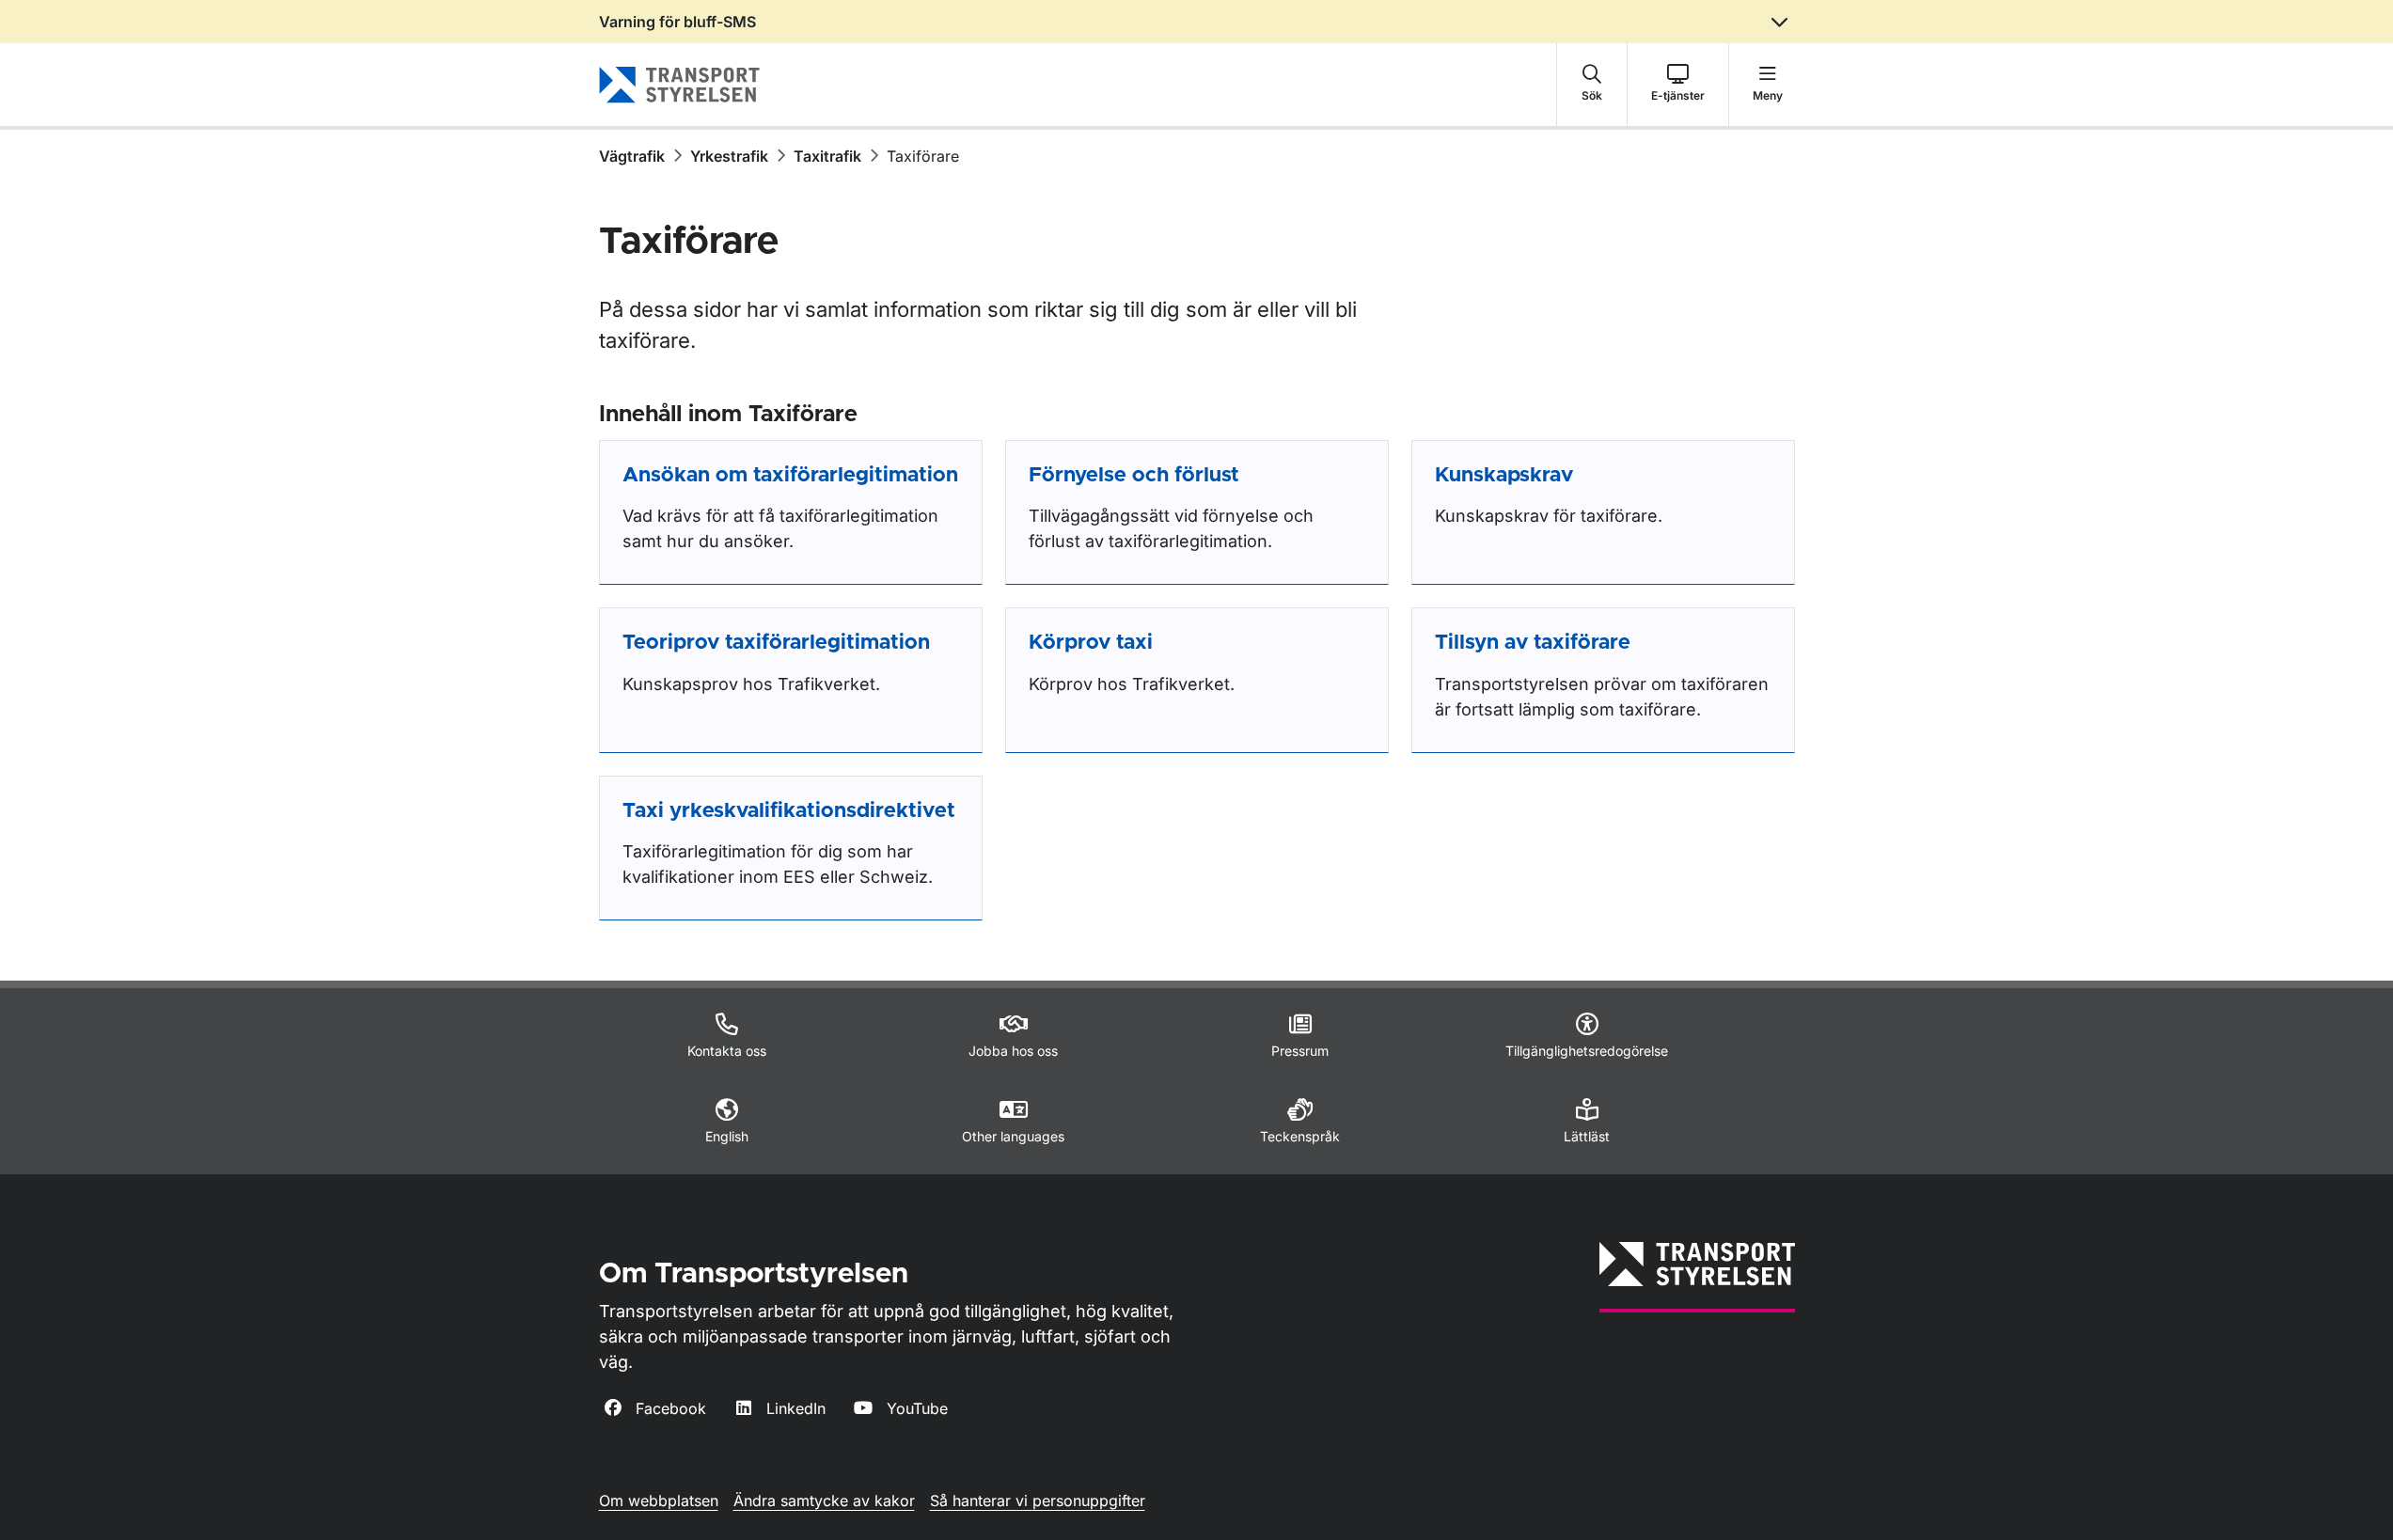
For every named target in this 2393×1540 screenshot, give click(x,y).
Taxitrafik (827, 156)
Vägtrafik (632, 156)
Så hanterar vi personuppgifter (1038, 1501)
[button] (1592, 85)
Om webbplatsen (659, 1501)
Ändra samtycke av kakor (824, 1501)
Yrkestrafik (729, 156)
